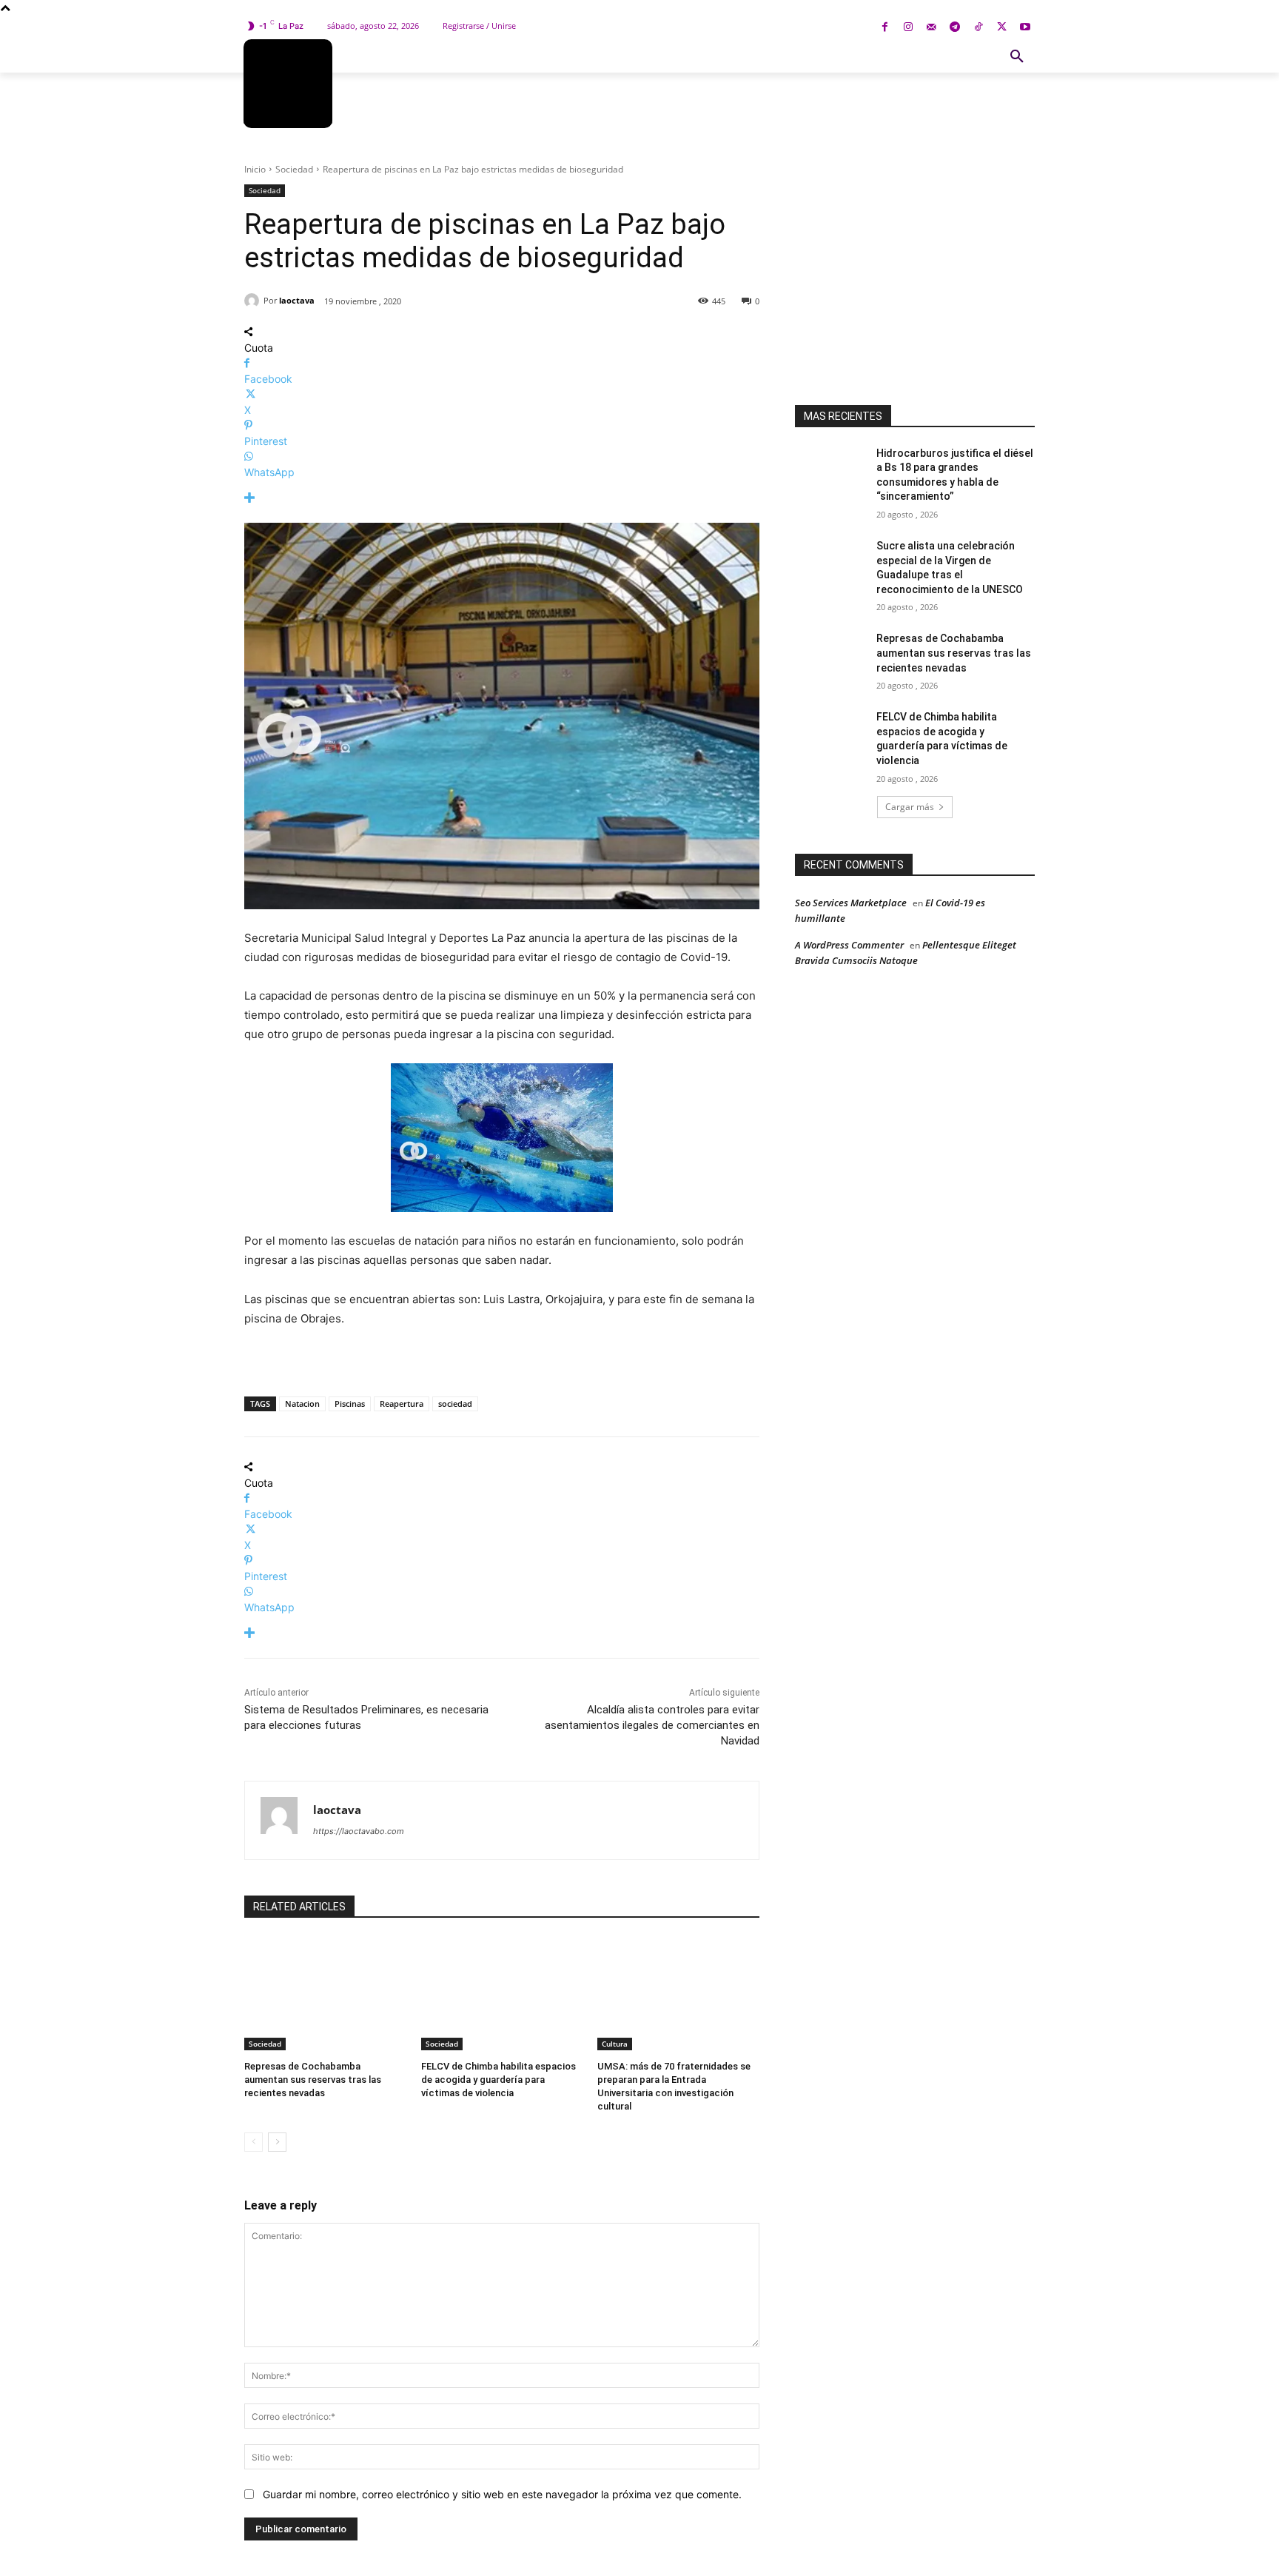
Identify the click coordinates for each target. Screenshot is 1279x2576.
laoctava (297, 300)
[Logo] (288, 84)
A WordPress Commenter (849, 945)
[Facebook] (885, 28)
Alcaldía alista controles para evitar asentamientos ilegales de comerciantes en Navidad (652, 1725)
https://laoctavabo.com (359, 1831)
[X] (1002, 28)
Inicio (255, 169)
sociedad (455, 1404)
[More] (502, 498)
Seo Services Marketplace (851, 903)
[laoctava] (254, 301)
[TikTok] (978, 28)
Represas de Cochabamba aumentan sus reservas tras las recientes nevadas (313, 2080)
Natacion (302, 1404)
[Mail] (931, 28)
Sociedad (294, 169)
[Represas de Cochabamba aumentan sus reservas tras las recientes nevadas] (325, 1994)
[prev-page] (254, 2142)
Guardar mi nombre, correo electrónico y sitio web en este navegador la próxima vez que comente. (502, 2494)
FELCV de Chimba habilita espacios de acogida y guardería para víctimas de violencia (498, 2080)
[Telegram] (955, 28)
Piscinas (350, 1404)
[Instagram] (908, 28)
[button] (1017, 57)
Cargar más (910, 807)
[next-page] (277, 2142)
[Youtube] (1025, 28)
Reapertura (402, 1404)
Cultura (615, 2044)
